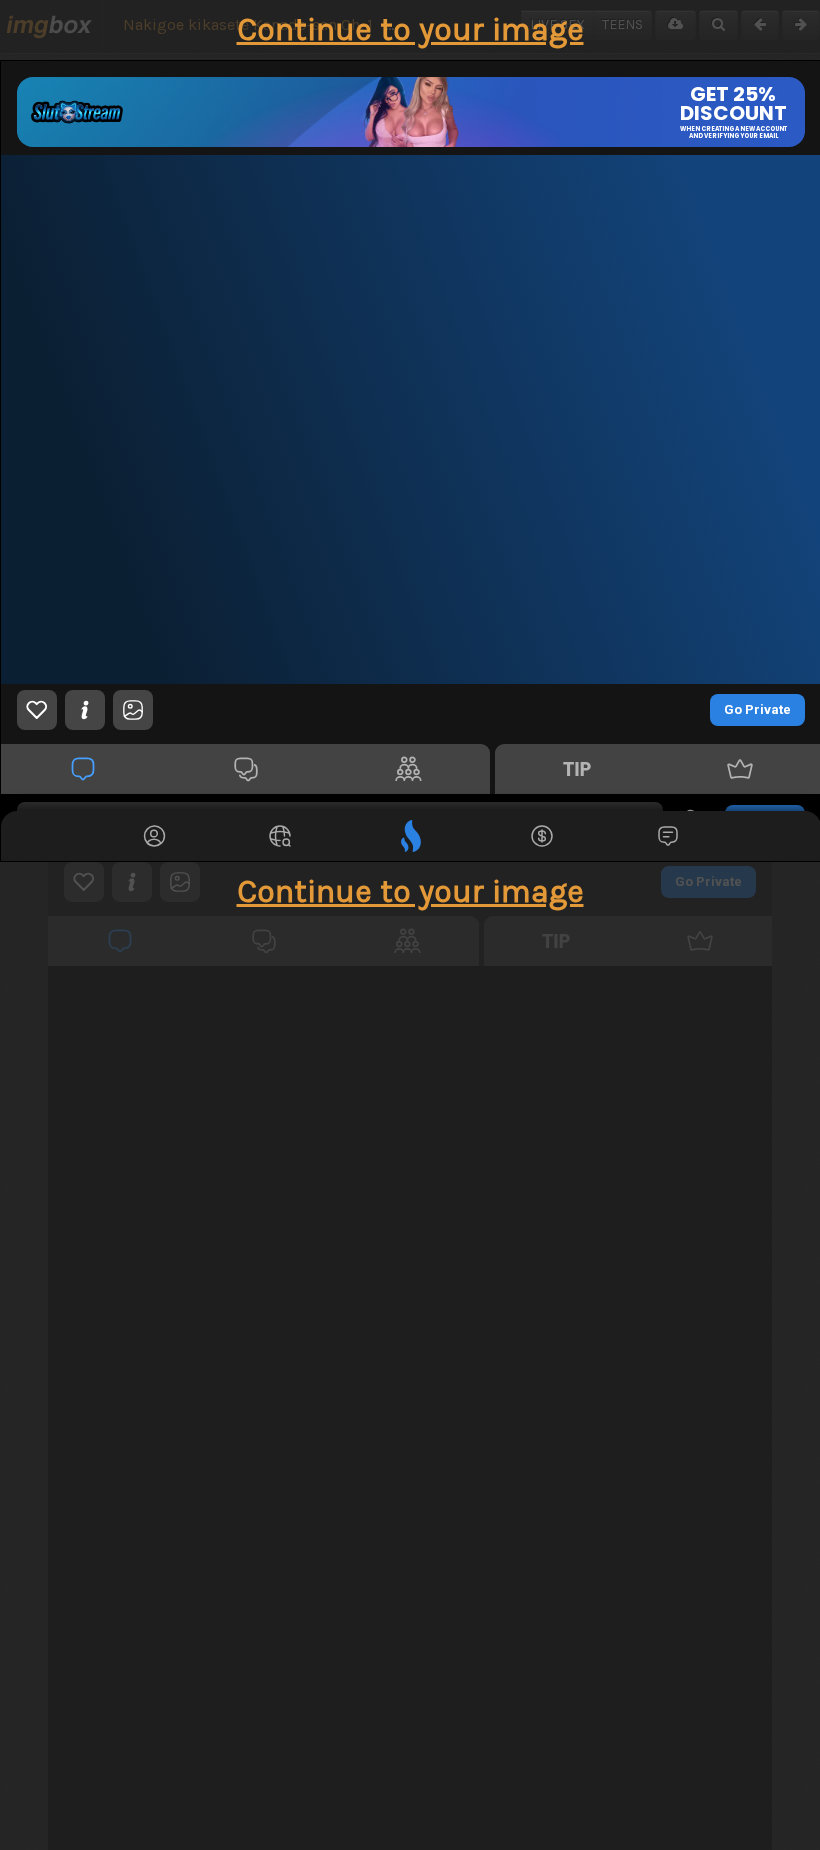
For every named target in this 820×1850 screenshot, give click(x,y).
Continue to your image (410, 29)
